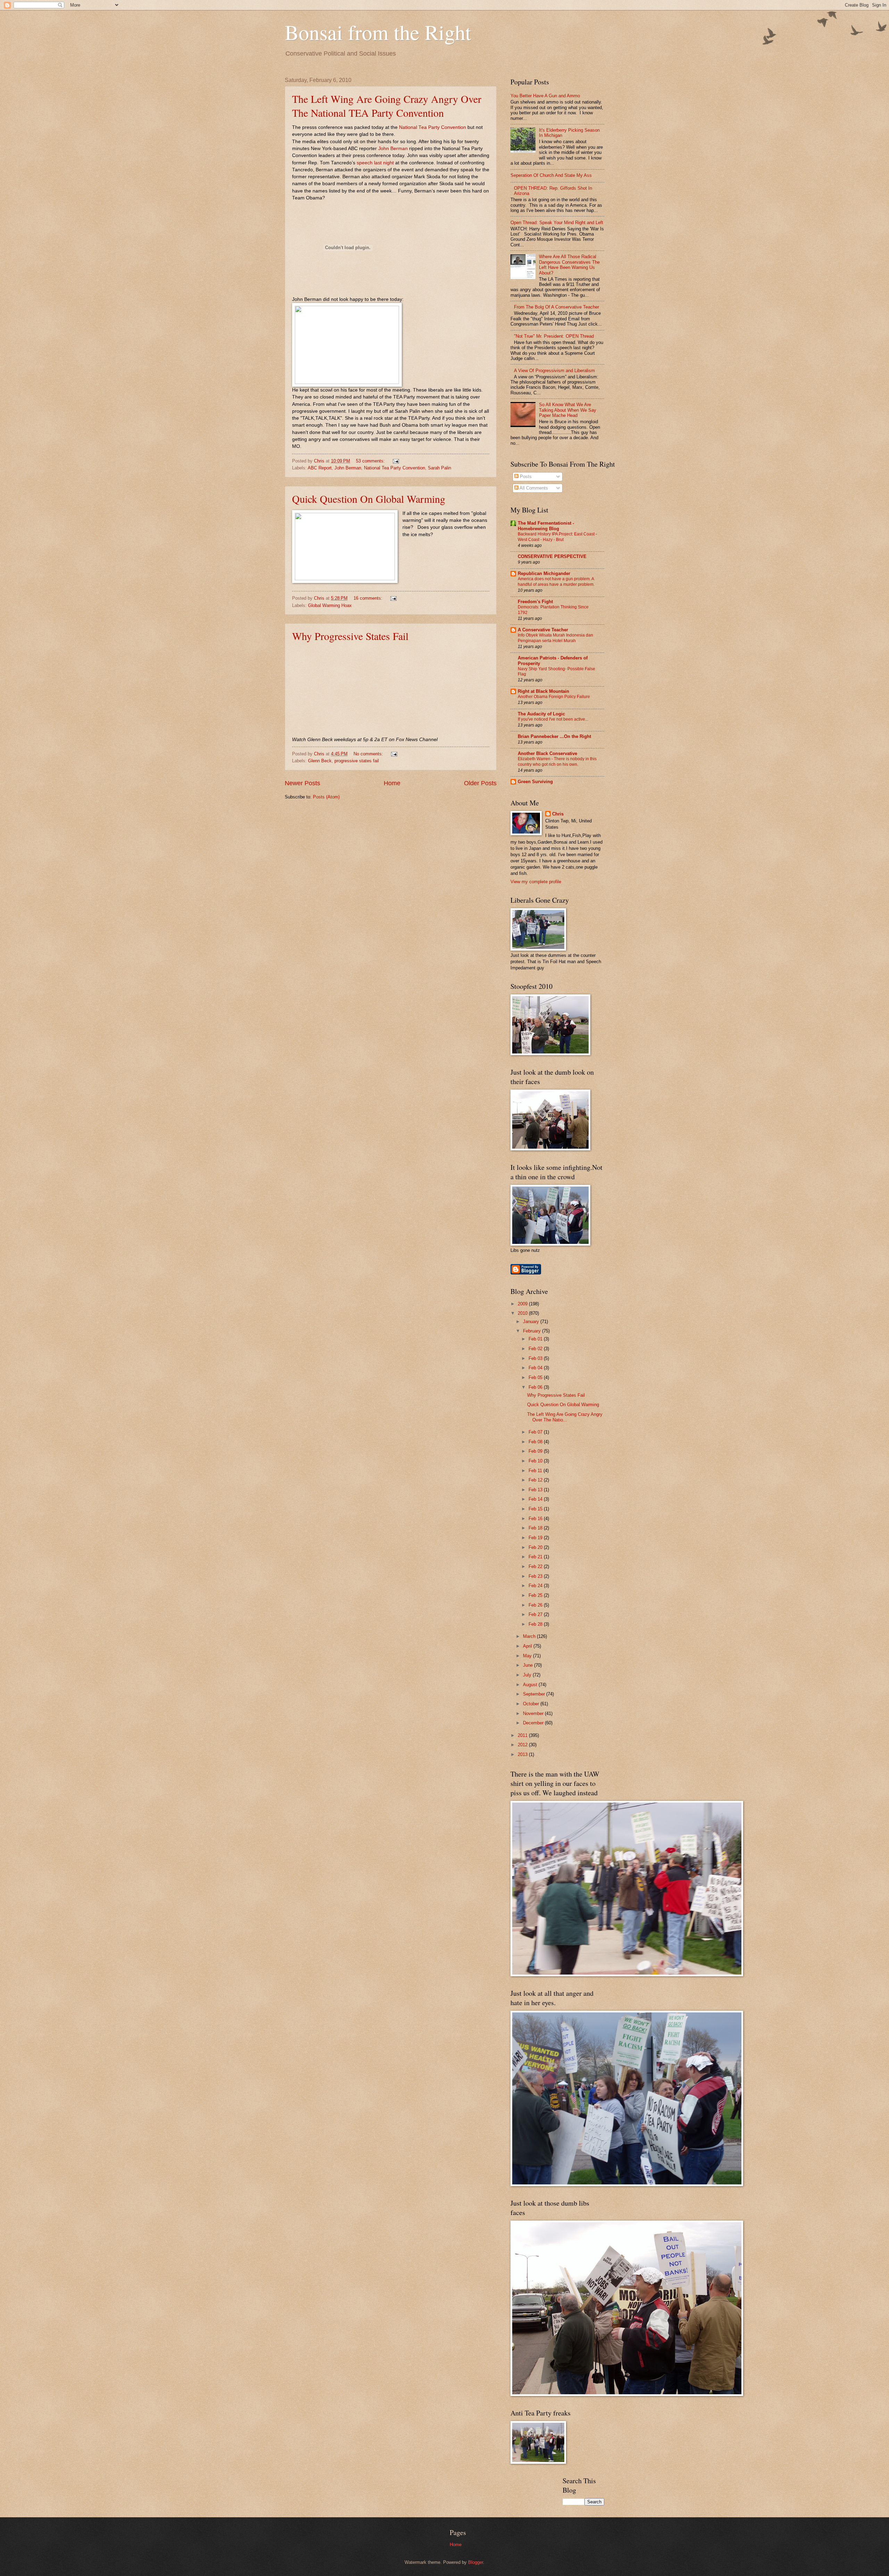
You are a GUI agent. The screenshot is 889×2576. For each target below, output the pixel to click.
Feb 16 (536, 1519)
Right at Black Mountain (543, 691)
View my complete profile (536, 882)
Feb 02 (536, 1349)
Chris (558, 814)
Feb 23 (536, 1576)
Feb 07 (536, 1432)
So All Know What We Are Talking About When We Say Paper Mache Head (568, 410)
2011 (523, 1735)
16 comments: (369, 598)
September (535, 1694)
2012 (523, 1745)
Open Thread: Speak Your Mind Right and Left (557, 223)
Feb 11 (536, 1471)
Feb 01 (536, 1339)
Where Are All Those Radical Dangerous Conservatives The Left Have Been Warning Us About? (569, 265)
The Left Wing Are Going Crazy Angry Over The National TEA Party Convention (387, 106)
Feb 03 (536, 1358)
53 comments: (371, 461)
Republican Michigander (544, 573)
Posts (525, 477)
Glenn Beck (320, 761)
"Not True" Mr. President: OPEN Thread (554, 336)
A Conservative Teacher (543, 630)
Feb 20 (536, 1547)
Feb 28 (536, 1624)
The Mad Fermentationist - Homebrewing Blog (546, 526)
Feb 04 (536, 1368)
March (530, 1636)
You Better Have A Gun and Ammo (545, 96)
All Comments (533, 488)
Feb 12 (536, 1480)
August (531, 1685)
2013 (523, 1754)
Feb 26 (536, 1605)
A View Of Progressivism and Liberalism (554, 371)
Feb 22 (536, 1566)
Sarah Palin (439, 468)
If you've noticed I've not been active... (553, 719)
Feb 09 (536, 1451)
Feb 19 (536, 1538)
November (534, 1713)
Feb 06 (536, 1387)
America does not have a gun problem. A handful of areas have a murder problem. (556, 582)
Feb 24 (536, 1586)
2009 (523, 1304)
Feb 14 (536, 1499)
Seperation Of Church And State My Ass (551, 175)
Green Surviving (535, 782)
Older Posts (480, 783)
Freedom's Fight (535, 602)
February (533, 1331)
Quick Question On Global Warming (369, 499)
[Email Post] (396, 461)
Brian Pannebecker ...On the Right (554, 736)
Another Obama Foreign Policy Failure (554, 697)
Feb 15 (536, 1509)
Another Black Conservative (547, 753)
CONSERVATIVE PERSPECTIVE (552, 556)
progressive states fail (357, 761)
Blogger (476, 2562)
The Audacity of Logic (541, 714)
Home (392, 783)
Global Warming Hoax (330, 605)
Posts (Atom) (326, 797)
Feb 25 (536, 1595)
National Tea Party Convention (433, 127)
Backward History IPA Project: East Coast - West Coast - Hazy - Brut (557, 537)
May (528, 1656)
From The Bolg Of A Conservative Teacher (556, 307)
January (532, 1322)
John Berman (393, 149)
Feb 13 (536, 1490)
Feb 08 (536, 1442)
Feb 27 (536, 1614)
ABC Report (320, 468)
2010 (523, 1313)
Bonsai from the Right (378, 32)
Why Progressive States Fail (350, 636)
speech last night (375, 163)
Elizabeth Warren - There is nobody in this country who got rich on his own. (557, 762)
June (529, 1665)
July (528, 1675)
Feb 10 (536, 1461)
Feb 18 (536, 1528)
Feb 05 (536, 1377)
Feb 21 (536, 1557)
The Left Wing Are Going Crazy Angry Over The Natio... (565, 1417)
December (534, 1723)
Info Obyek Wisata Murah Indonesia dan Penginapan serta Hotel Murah (555, 638)
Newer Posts (302, 783)
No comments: (369, 754)
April (528, 1646)
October (532, 1704)
